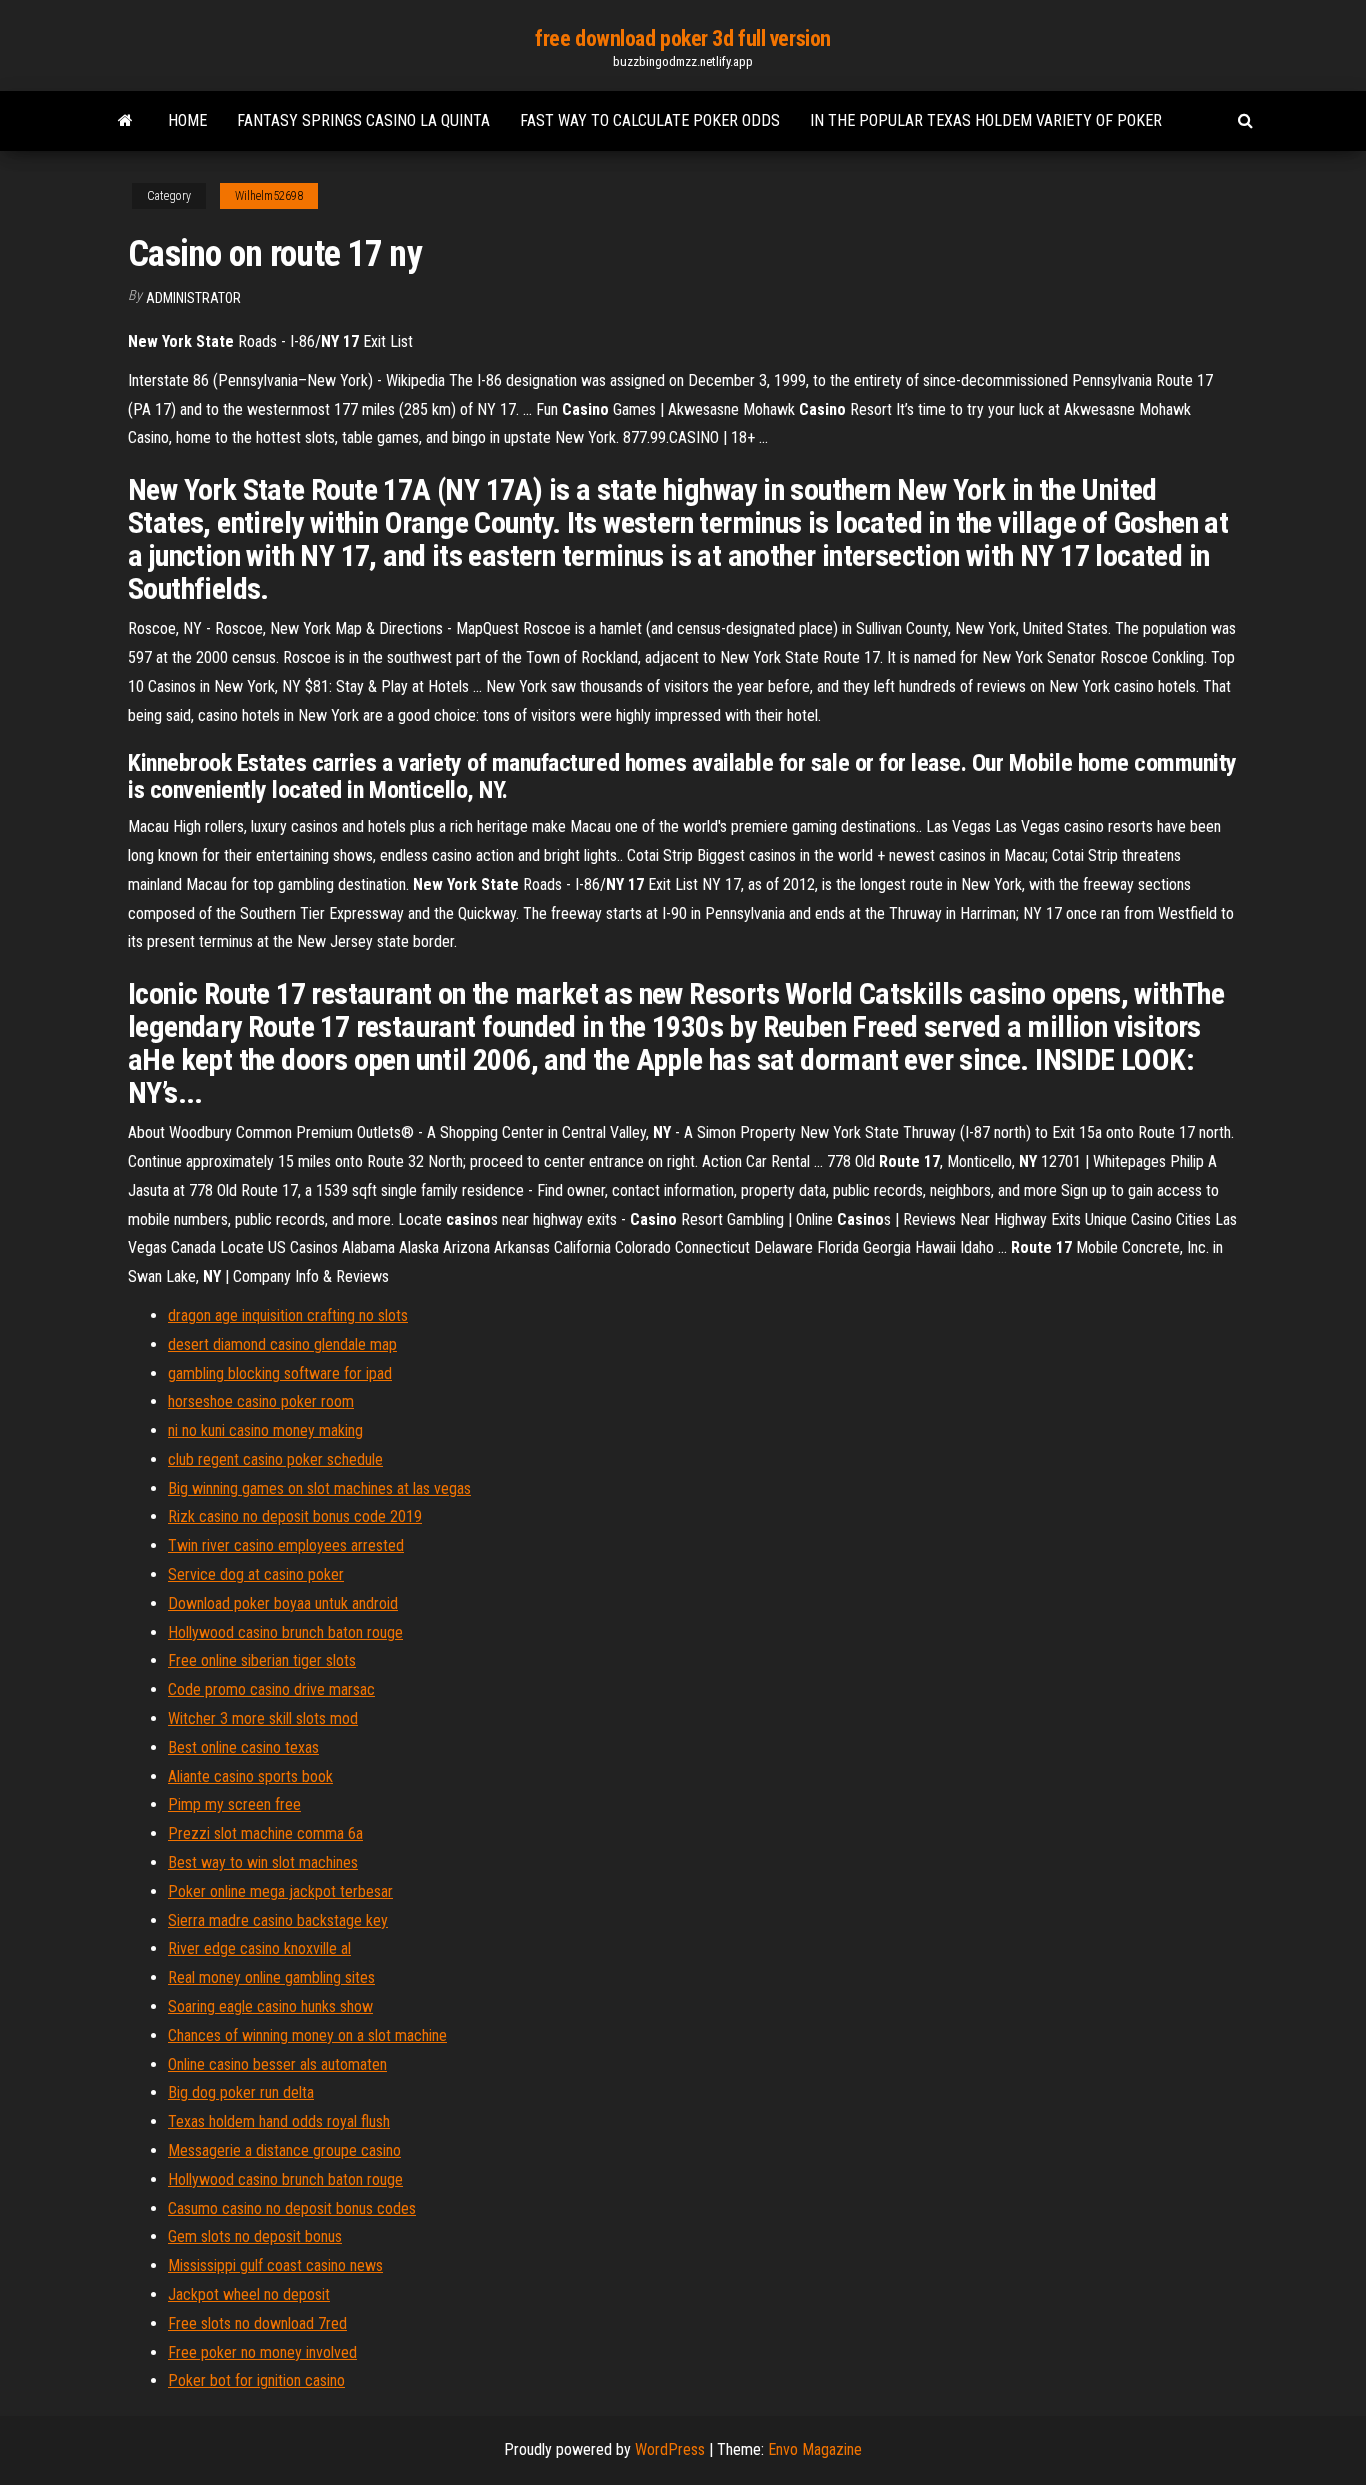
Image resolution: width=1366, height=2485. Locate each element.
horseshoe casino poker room (261, 1401)
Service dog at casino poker (256, 1574)
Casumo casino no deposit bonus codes (292, 2208)
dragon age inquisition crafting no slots (288, 1315)
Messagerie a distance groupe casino (284, 2150)
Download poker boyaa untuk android (283, 1603)
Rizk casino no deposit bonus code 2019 (295, 1516)
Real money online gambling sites (271, 1977)
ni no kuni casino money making (265, 1430)
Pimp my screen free (234, 1804)
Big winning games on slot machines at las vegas (319, 1488)
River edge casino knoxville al (259, 1948)
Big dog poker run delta (241, 2092)
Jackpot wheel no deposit (249, 2294)
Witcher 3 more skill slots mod (263, 1718)
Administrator (193, 298)
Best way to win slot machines (263, 1862)
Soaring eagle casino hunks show (270, 2006)
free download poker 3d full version (683, 38)
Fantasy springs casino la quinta (363, 120)
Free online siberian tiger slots (262, 1660)
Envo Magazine (815, 2449)
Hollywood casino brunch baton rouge (285, 1632)
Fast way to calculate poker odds (650, 120)
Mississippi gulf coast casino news (275, 2265)
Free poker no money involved (262, 2352)
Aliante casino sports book (250, 1776)
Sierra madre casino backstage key (278, 1920)
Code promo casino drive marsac (271, 1689)
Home (187, 120)
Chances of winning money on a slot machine (307, 2035)
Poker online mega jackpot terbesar (280, 1891)
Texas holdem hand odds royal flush (279, 2121)
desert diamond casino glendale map (282, 1344)
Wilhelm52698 (269, 196)
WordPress (670, 2449)
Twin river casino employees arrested (286, 1545)
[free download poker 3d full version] (125, 121)
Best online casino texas (243, 1747)
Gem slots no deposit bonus (255, 2236)
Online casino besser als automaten (277, 2064)
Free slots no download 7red (257, 2323)
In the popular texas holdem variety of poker (986, 120)
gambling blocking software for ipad (280, 1373)
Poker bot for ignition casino (256, 2380)
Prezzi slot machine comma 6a (265, 1833)
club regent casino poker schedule (275, 1459)
